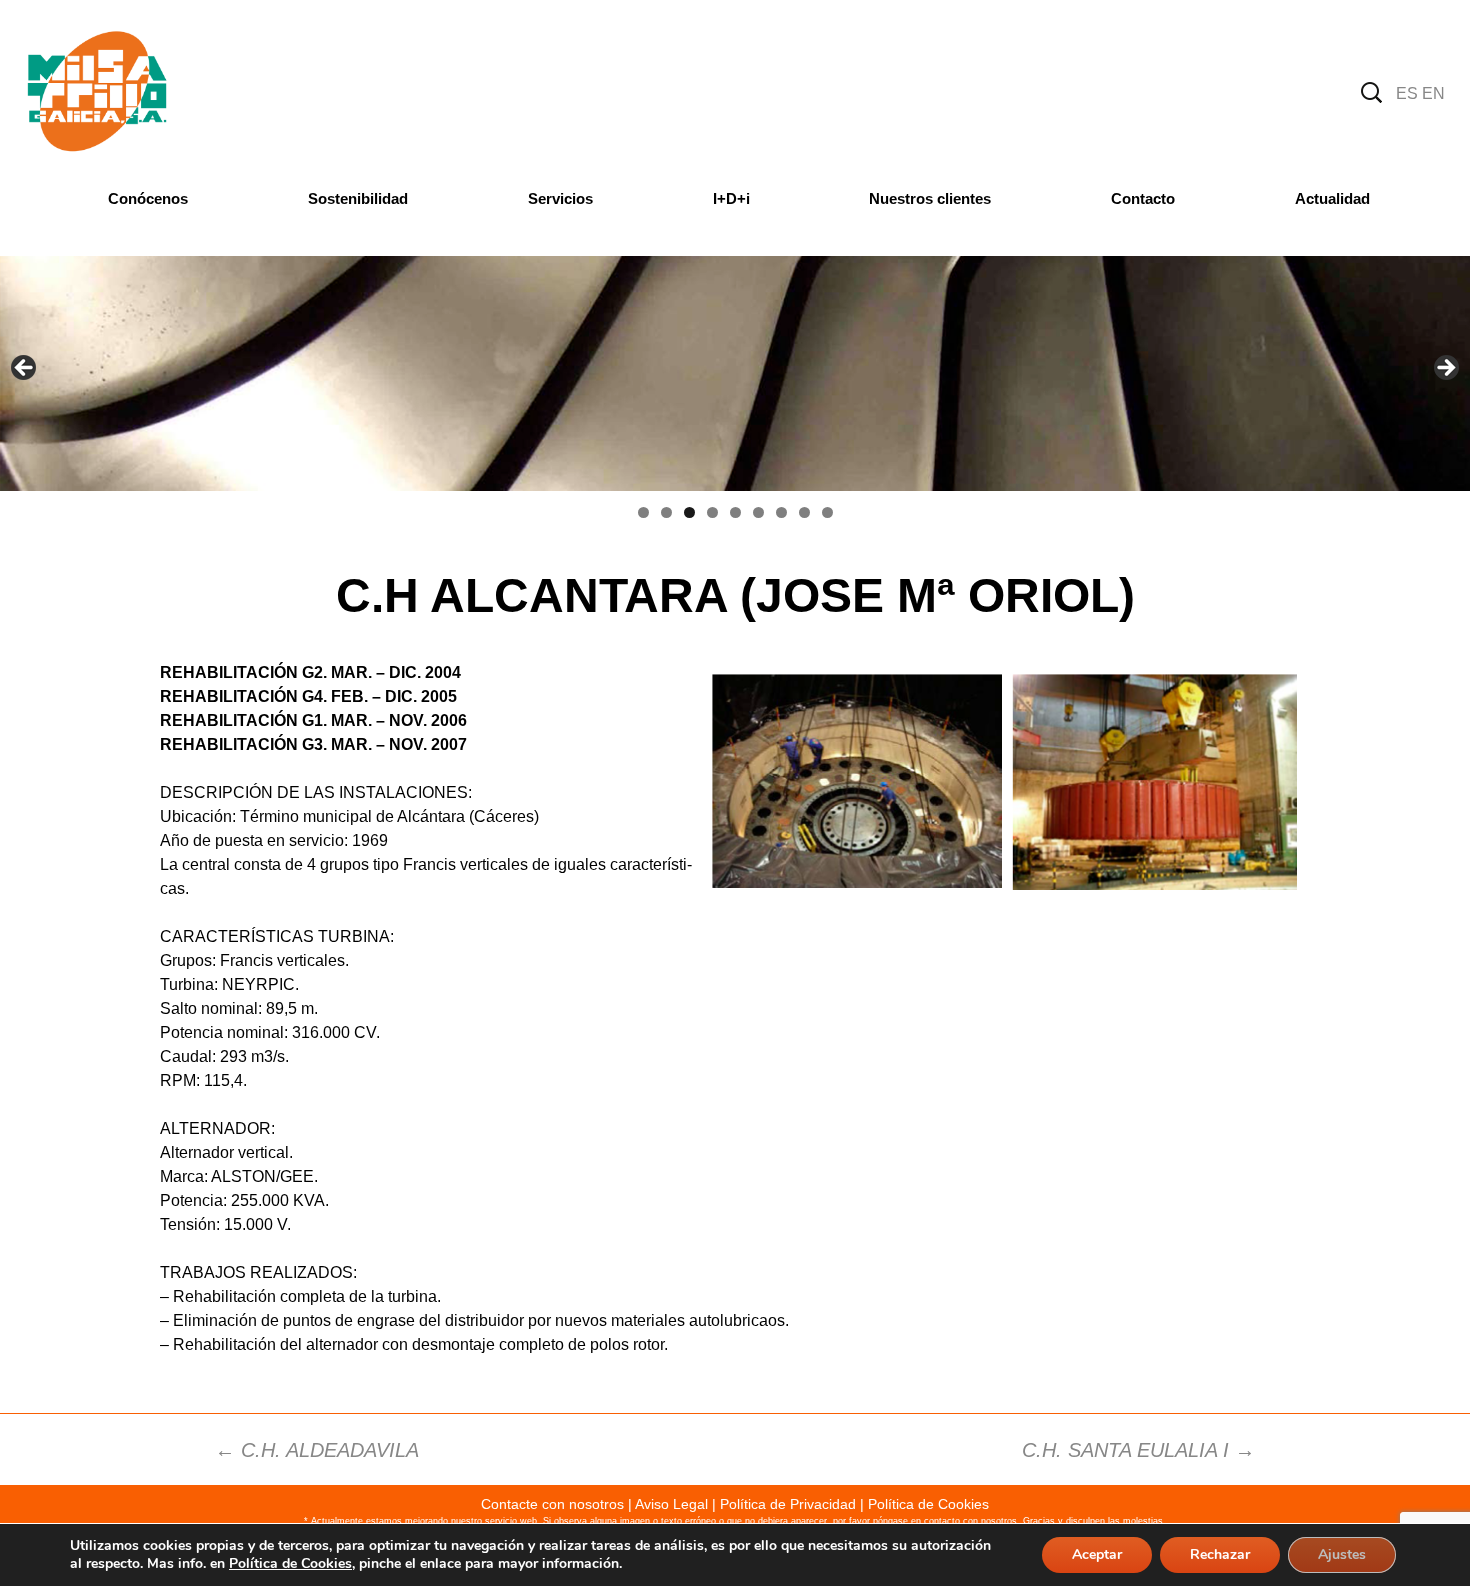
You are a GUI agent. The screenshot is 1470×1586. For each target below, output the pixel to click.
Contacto (1143, 198)
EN (1433, 93)
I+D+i (731, 198)
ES (1407, 93)
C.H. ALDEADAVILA (317, 1450)
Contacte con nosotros (552, 1504)
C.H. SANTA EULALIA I (1138, 1450)
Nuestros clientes (930, 198)
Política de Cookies (928, 1504)
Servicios (560, 198)
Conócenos (148, 198)
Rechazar (1220, 1554)
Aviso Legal (671, 1504)
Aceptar (1097, 1554)
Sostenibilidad (358, 198)
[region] (735, 373)
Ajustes (1342, 1554)
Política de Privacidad (788, 1504)
